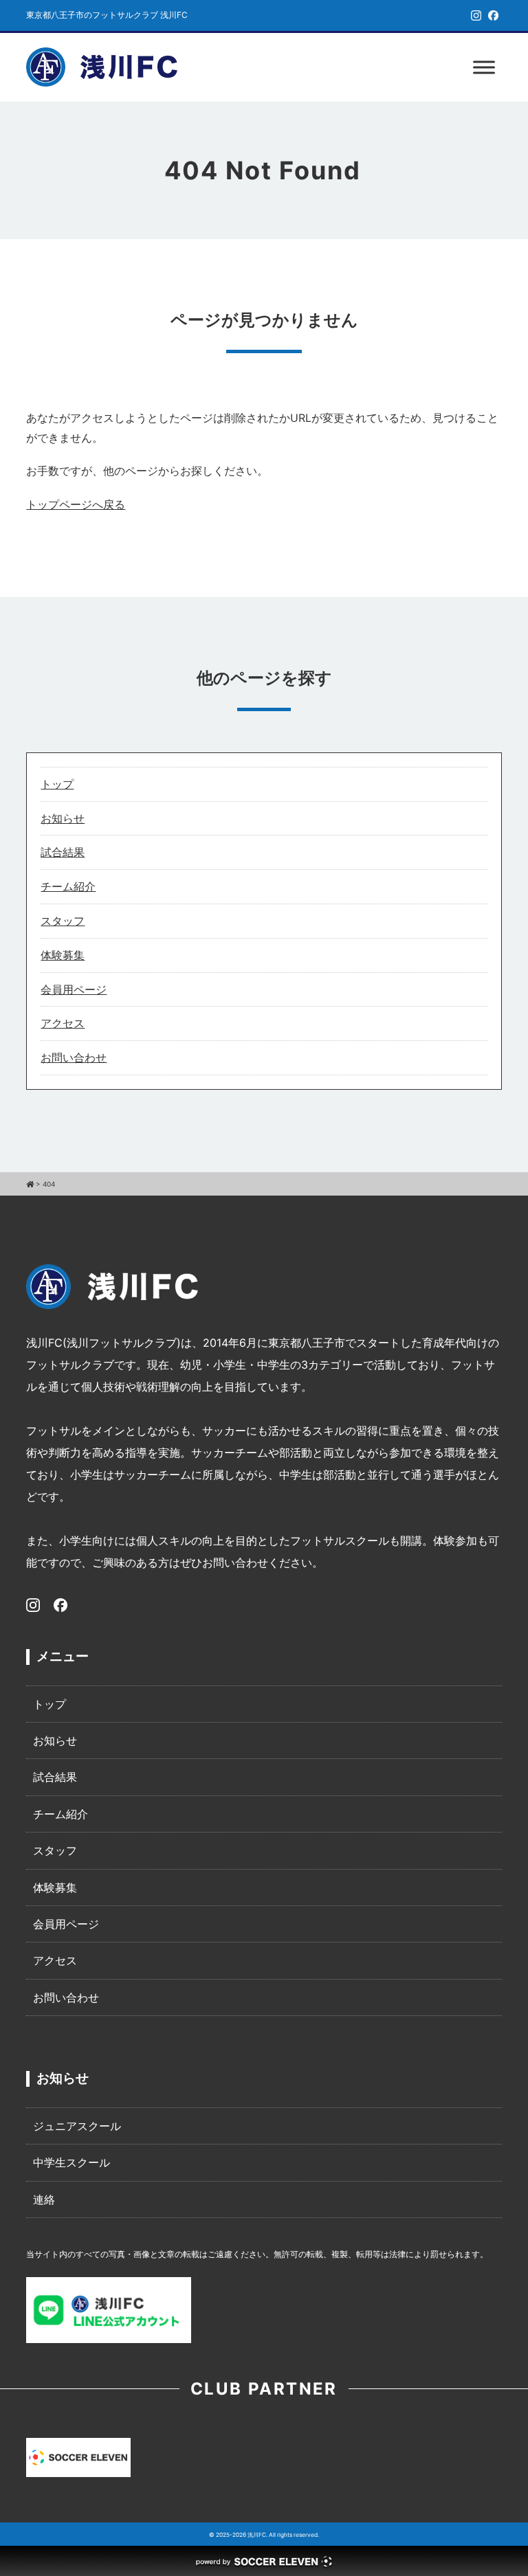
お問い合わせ (74, 1057)
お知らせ (63, 818)
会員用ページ (74, 989)
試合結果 (63, 852)
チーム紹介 (68, 886)
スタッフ (63, 921)
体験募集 (63, 955)
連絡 (44, 2199)
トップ (57, 784)
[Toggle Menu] (484, 67)
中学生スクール (71, 2162)
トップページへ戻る (76, 504)
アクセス (63, 1023)
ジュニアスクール (77, 2126)
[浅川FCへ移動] (30, 1184)
